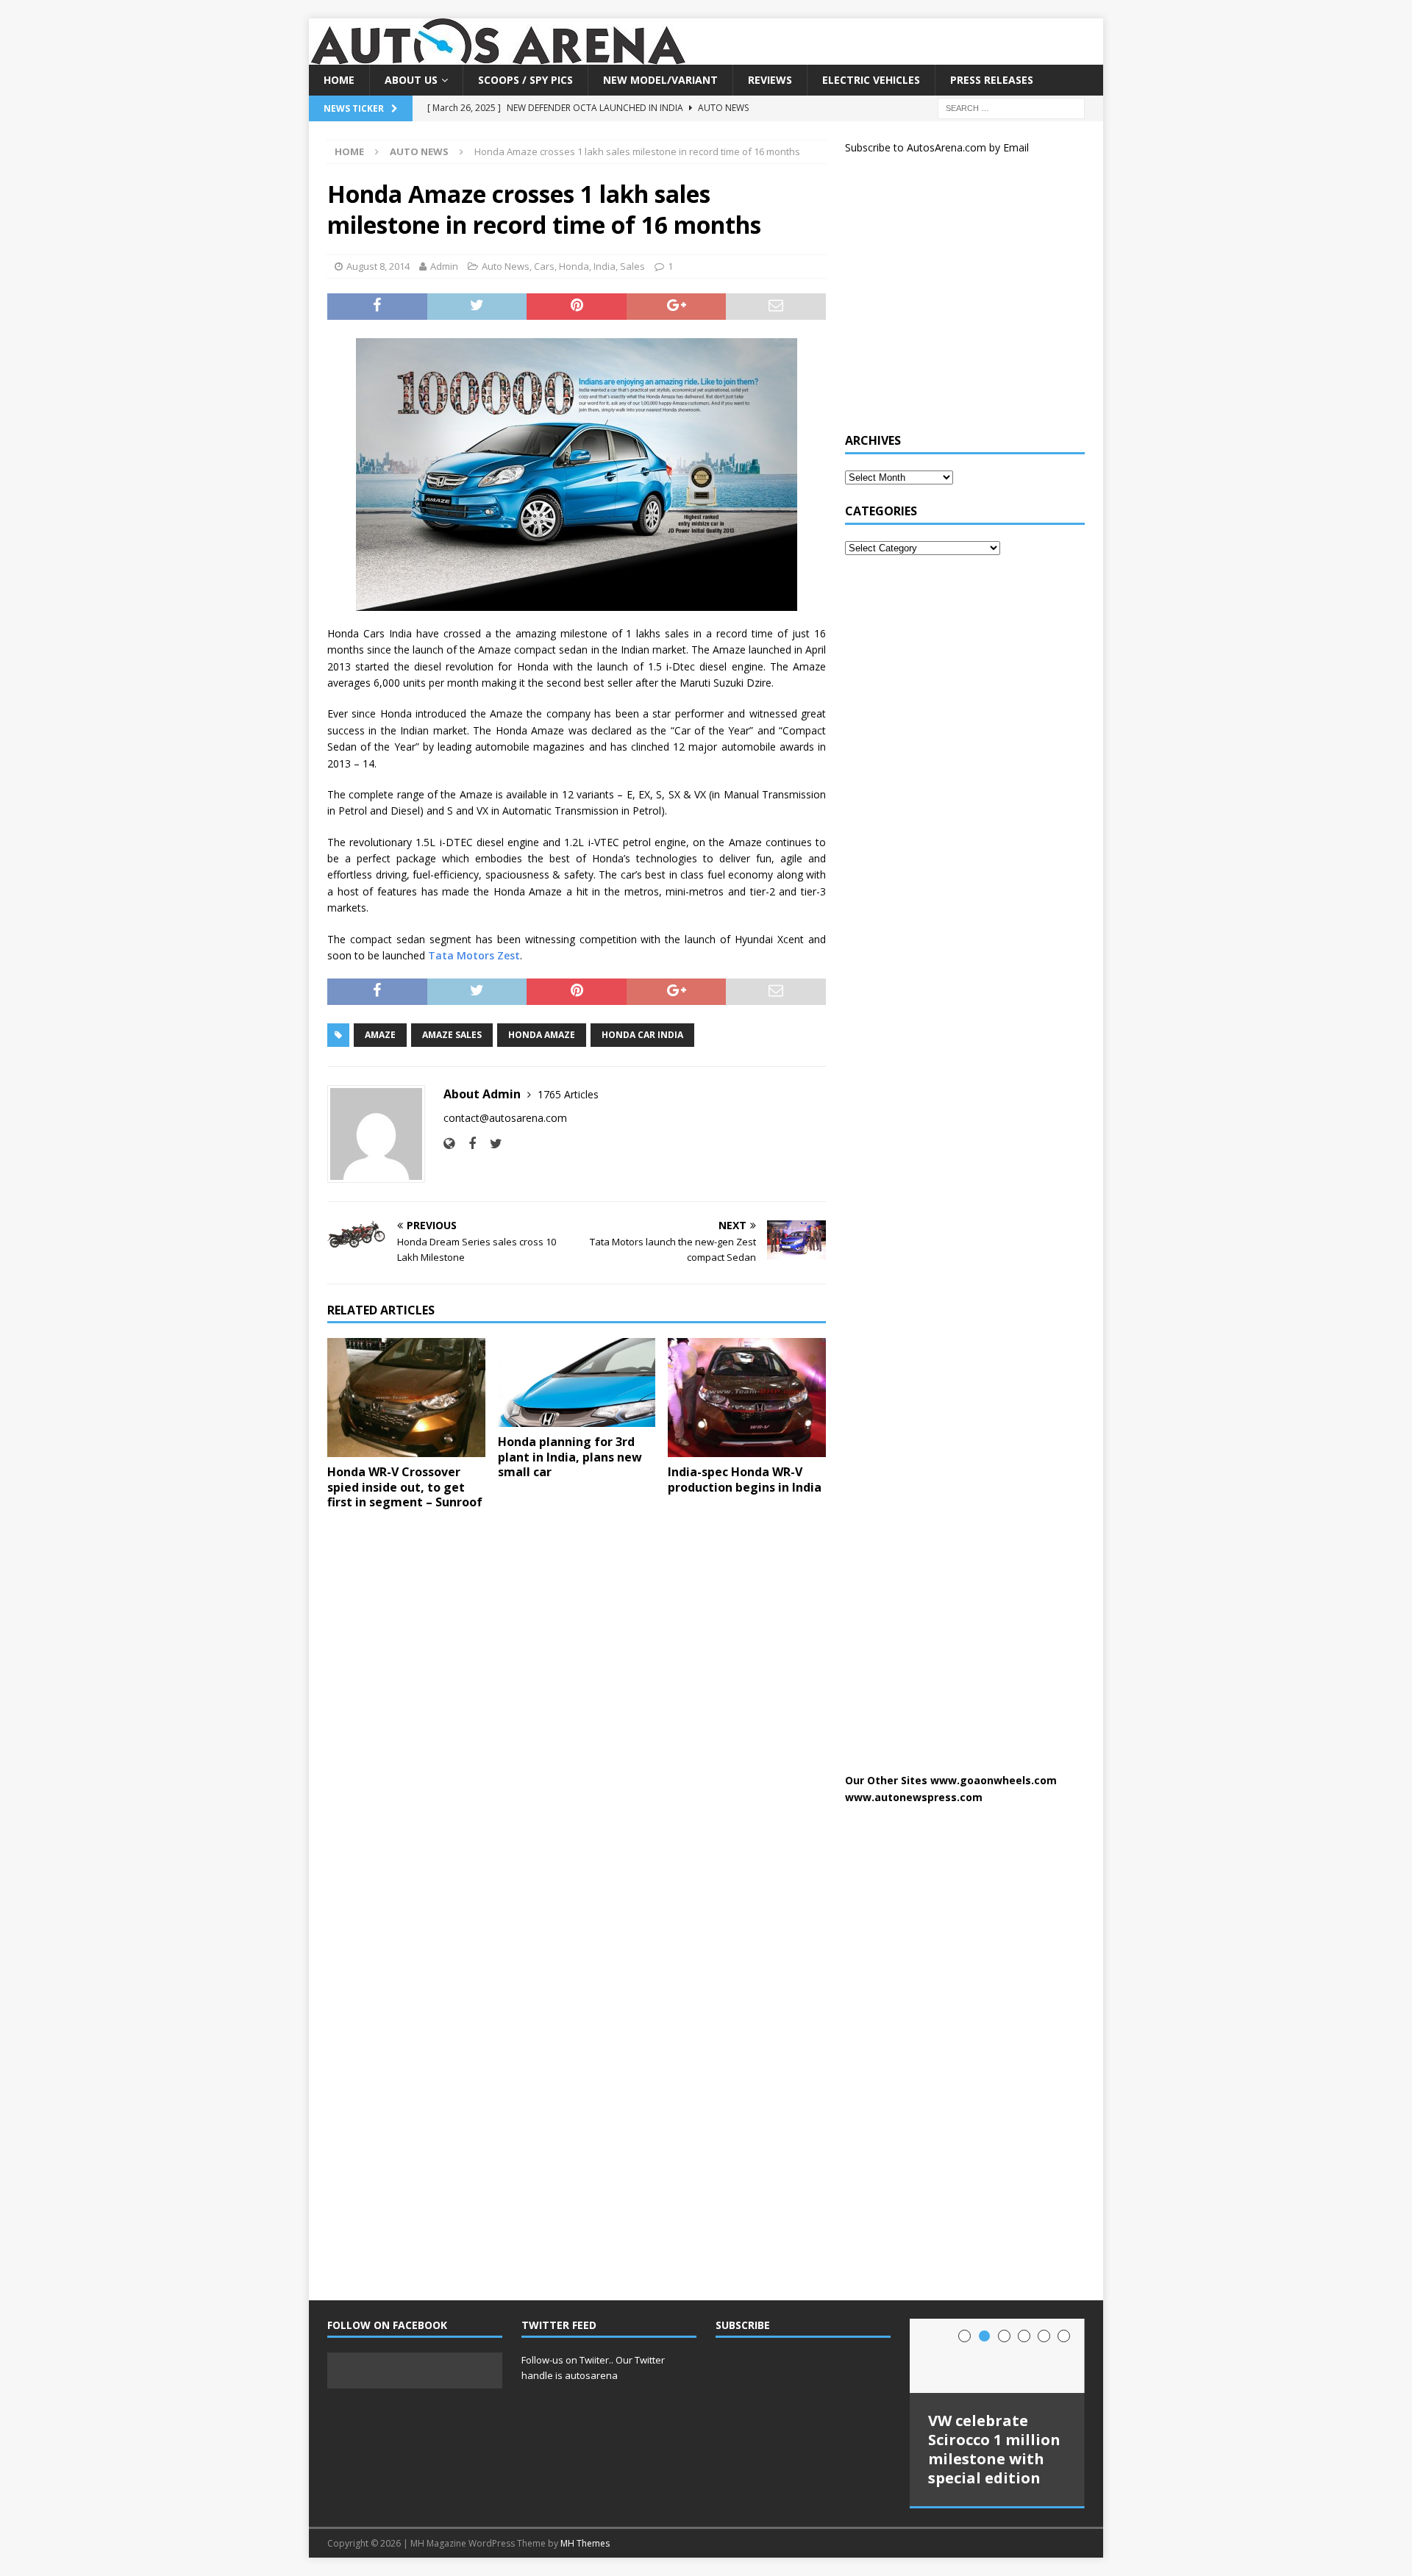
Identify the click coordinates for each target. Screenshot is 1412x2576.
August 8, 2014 (378, 266)
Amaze (380, 1035)
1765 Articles (568, 1094)
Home (339, 80)
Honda (574, 266)
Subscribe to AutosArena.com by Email (937, 147)
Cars (544, 266)
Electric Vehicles (871, 80)
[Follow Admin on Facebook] (467, 1144)
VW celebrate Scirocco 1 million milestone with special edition (994, 2449)
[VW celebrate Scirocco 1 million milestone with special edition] (997, 2356)
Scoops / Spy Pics (525, 80)
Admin (444, 266)
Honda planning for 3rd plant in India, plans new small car (570, 1457)
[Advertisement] (955, 300)
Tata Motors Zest (474, 955)
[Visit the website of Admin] (449, 1144)
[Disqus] (577, 1712)
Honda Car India (642, 1035)
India (605, 266)
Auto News (506, 266)
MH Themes (585, 2543)
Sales (632, 266)
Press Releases (992, 80)
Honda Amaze (542, 1035)
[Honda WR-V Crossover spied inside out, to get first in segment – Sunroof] (406, 1397)
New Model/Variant (660, 80)
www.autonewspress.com (914, 1797)
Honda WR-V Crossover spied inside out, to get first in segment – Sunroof (405, 1487)
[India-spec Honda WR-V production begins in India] (747, 1397)
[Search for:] (1011, 108)
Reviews (770, 80)
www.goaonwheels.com (994, 1780)
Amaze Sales (452, 1035)
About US (411, 80)
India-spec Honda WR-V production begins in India (745, 1480)
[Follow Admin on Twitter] (491, 1144)
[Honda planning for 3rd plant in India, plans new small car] (577, 1382)
